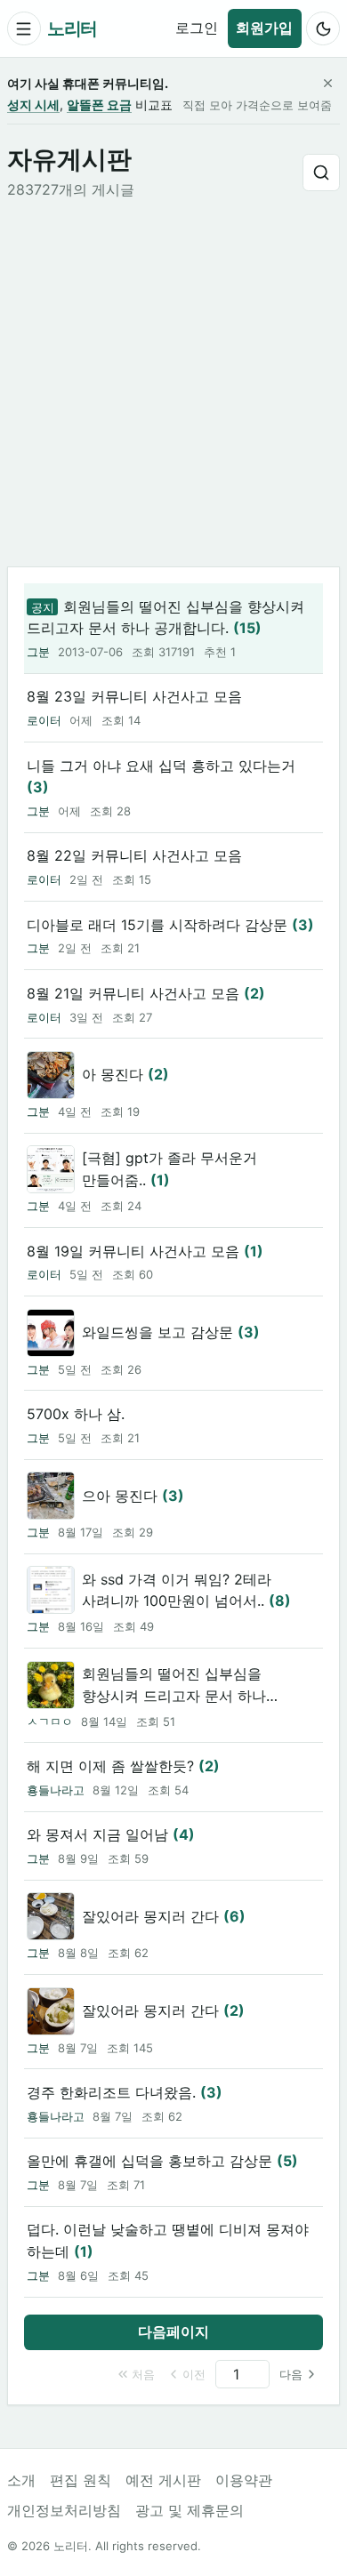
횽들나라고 (56, 1790)
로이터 (44, 720)
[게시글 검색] (321, 173)
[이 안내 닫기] (327, 84)
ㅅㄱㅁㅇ (50, 1721)
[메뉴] (24, 28)
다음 (291, 2374)
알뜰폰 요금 (99, 104)
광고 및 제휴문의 (190, 2510)
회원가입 (264, 28)
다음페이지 (173, 2331)
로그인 (197, 28)
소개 (21, 2480)
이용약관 (244, 2480)
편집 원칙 (81, 2480)
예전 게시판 (163, 2480)
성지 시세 (33, 104)
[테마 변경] (323, 28)
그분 (38, 652)
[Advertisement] (173, 384)
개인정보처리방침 (64, 2510)
